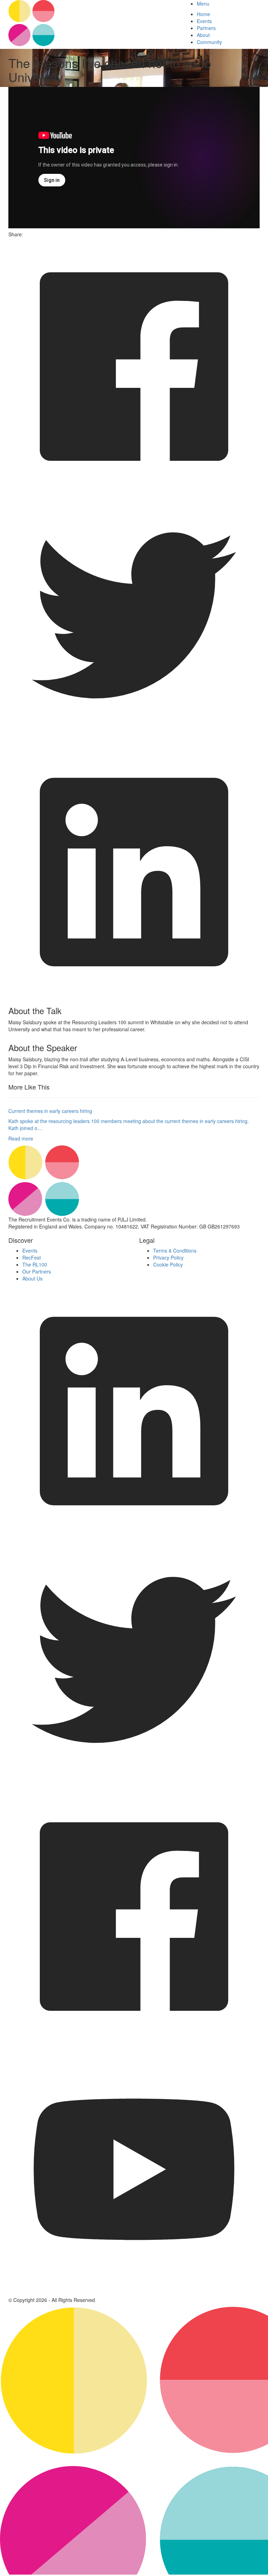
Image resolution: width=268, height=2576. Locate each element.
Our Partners (37, 1271)
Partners (206, 28)
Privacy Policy (168, 1257)
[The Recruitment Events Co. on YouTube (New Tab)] (134, 2293)
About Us (32, 1278)
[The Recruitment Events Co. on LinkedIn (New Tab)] (134, 1535)
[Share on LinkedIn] (134, 996)
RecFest (32, 1257)
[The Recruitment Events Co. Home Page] (134, 1181)
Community (209, 42)
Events (204, 21)
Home (203, 14)
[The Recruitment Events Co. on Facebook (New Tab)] (134, 2040)
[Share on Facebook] (134, 490)
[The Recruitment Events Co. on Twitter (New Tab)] (134, 1787)
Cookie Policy (168, 1264)
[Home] (90, 23)
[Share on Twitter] (134, 743)
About (203, 35)
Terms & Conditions (175, 1250)
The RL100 (35, 1264)
